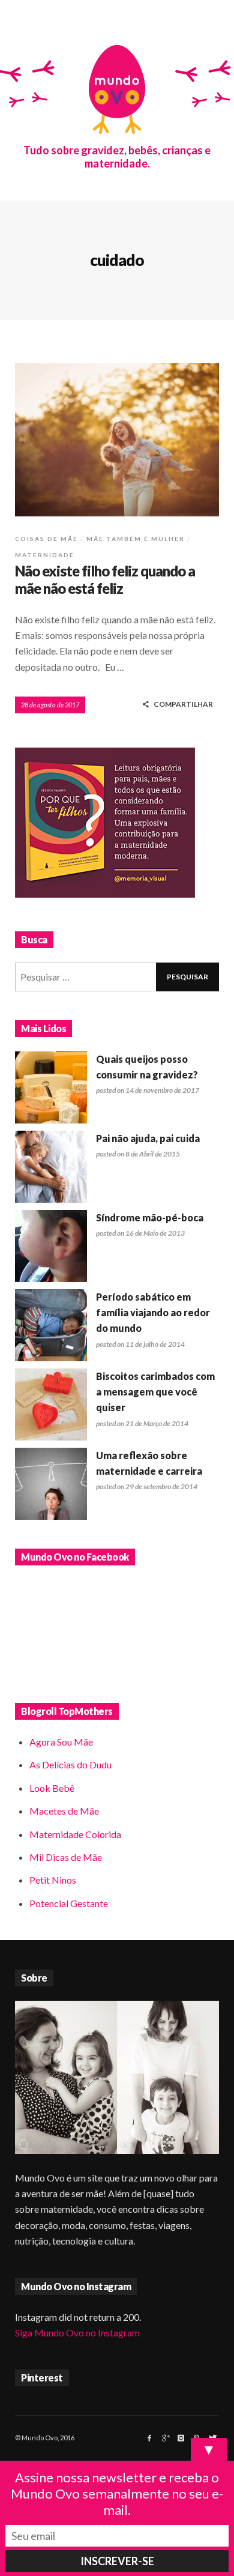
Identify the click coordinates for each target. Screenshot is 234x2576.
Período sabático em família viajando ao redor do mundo (153, 1313)
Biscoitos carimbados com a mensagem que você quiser (155, 1392)
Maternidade (45, 555)
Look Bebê (52, 1788)
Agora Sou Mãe (61, 1742)
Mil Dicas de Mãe (66, 1857)
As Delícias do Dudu (70, 1764)
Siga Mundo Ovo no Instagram (77, 2333)
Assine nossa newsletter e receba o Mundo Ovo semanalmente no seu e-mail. (117, 2493)
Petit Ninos (53, 1880)
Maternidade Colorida (75, 1834)
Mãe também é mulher (136, 539)
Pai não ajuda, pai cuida (148, 1138)
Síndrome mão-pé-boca (150, 1217)
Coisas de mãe (46, 539)
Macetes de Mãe (64, 1811)
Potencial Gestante (69, 1903)
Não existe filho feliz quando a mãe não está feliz (105, 579)
